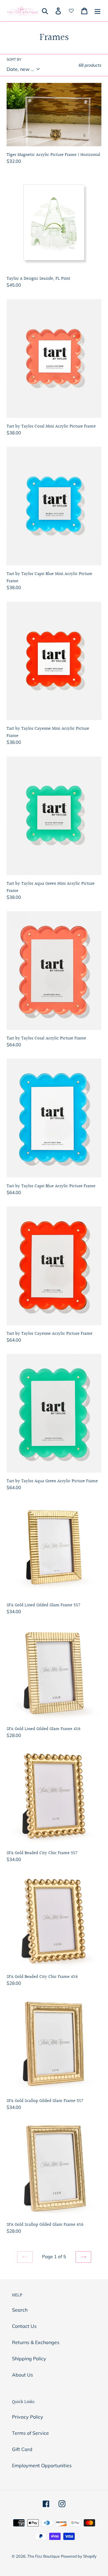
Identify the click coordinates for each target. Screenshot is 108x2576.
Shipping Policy (29, 2359)
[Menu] (97, 11)
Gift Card (22, 2449)
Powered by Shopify (79, 2556)
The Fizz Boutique (43, 2556)
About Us (22, 2375)
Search (20, 2310)
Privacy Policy (28, 2417)
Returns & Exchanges (36, 2342)
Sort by (14, 59)
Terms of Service (30, 2433)
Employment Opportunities (42, 2465)
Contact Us (24, 2326)
